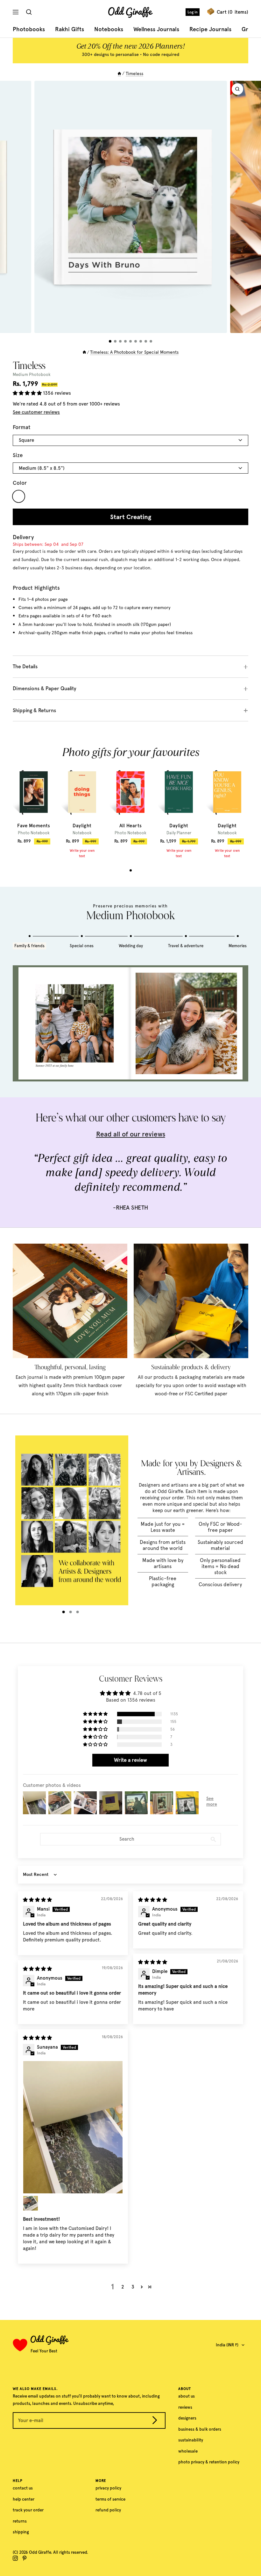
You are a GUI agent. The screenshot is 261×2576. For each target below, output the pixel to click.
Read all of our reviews (131, 1134)
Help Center (24, 2499)
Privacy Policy (108, 2488)
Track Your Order (28, 2510)
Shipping (21, 2532)
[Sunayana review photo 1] (73, 2127)
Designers (187, 2418)
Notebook (82, 833)
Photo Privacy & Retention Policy (209, 2462)
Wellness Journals (156, 29)
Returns (20, 2521)
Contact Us (23, 2488)
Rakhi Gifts (70, 29)
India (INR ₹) (227, 2345)
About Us (187, 2396)
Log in (193, 12)
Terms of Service (110, 2499)
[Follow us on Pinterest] (25, 2558)
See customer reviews (36, 412)
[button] (28, 393)
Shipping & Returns (34, 710)
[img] (37, 1900)
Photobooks (29, 29)
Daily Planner (179, 833)
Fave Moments (34, 826)
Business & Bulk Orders (200, 2429)
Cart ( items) (233, 12)
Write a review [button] (130, 1760)
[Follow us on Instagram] (15, 2558)
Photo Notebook (34, 833)
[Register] (155, 2421)
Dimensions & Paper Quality (45, 688)
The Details (25, 667)
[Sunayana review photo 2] (31, 2203)
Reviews (185, 2407)
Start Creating (131, 517)
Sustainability (191, 2440)
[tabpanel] (34, 805)
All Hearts (131, 826)
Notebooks (109, 29)
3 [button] (133, 2287)
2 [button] (123, 2287)
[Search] (30, 12)
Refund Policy (108, 2510)
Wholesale (188, 2451)
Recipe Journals (210, 29)
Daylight (82, 826)
